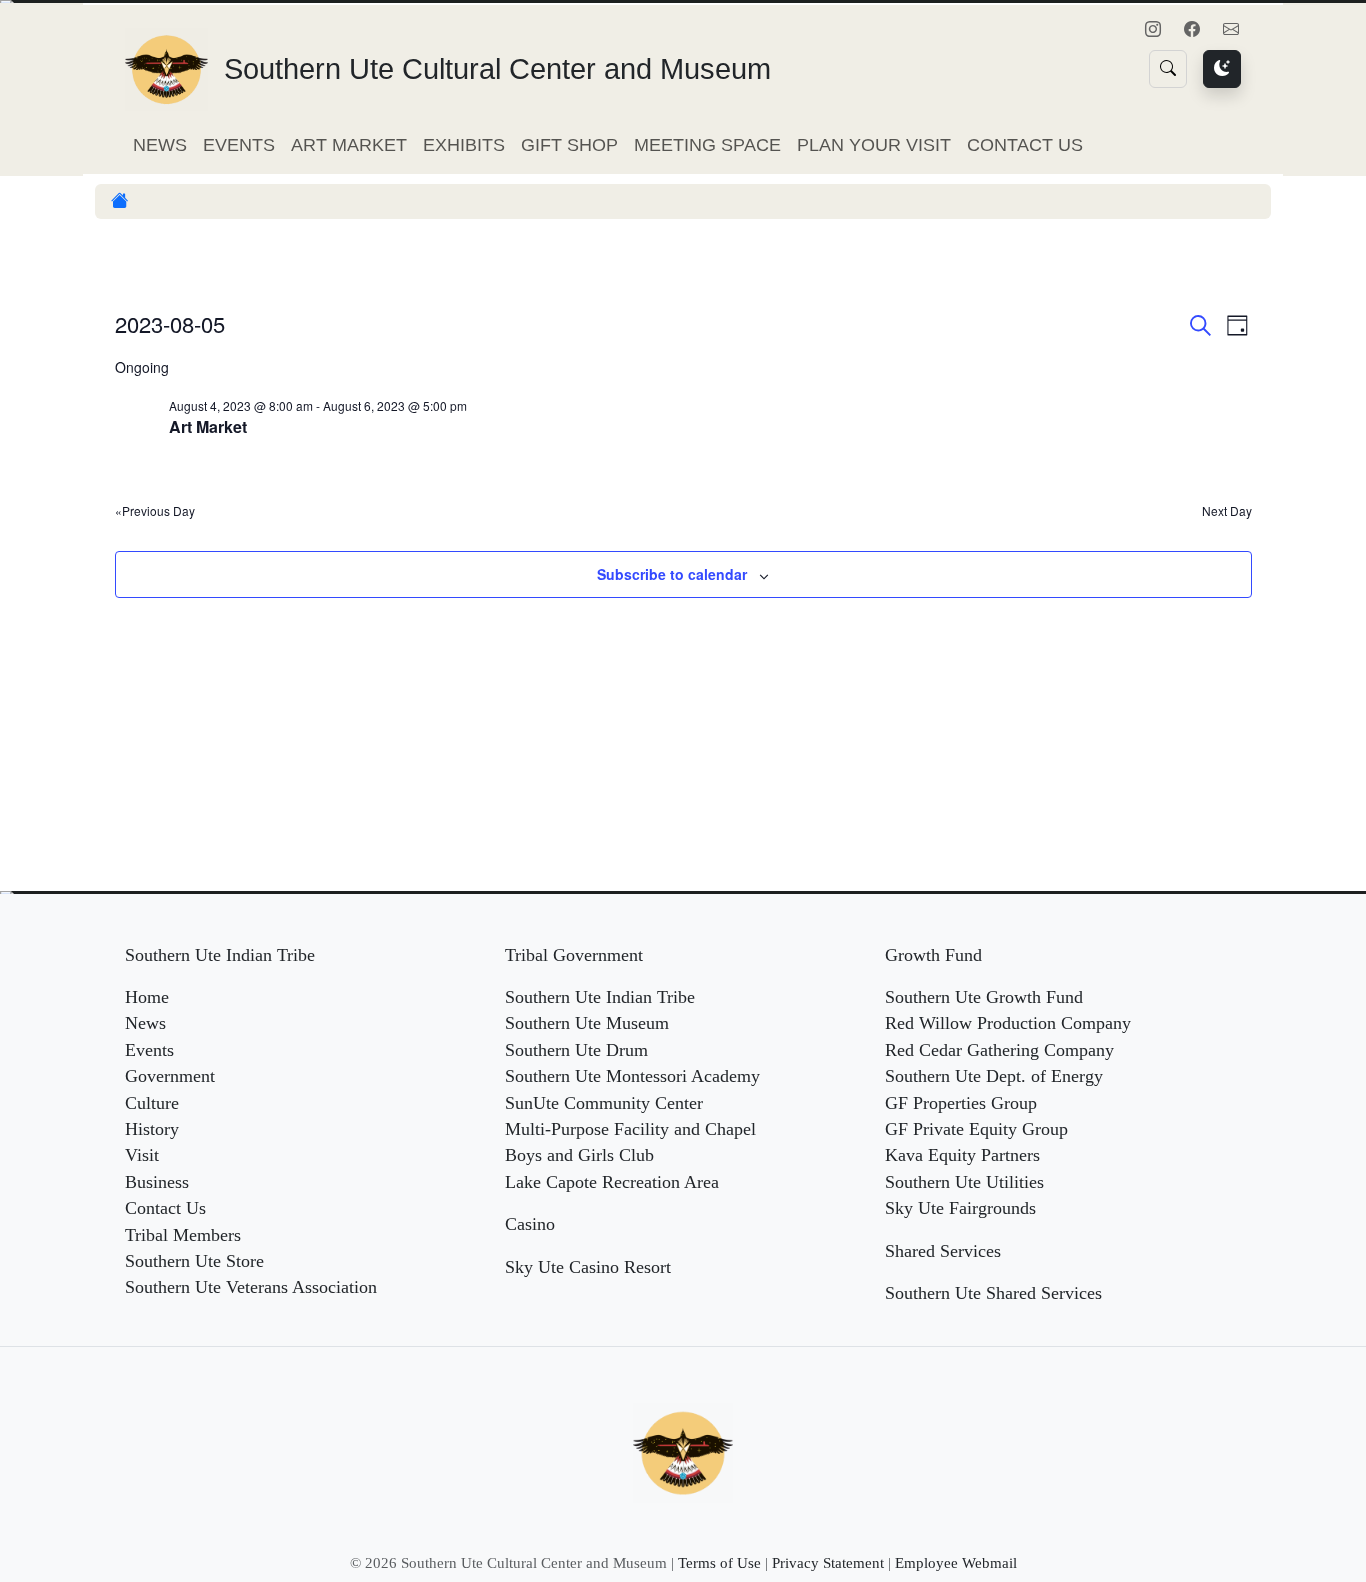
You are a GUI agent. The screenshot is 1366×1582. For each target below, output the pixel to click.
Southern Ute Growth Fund (984, 997)
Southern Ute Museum (587, 1023)
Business (157, 1182)
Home (147, 997)
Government (170, 1076)
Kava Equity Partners (962, 1155)
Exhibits (464, 145)
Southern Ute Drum (576, 1050)
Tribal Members (183, 1235)
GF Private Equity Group (976, 1129)
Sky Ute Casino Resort (588, 1267)
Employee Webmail (956, 1562)
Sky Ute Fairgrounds (960, 1208)
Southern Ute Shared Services (993, 1293)
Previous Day (158, 511)
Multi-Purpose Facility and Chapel (630, 1129)
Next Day (1227, 511)
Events (239, 145)
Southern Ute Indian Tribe (600, 997)
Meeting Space (707, 145)
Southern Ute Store (194, 1261)
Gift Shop (569, 145)
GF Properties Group (961, 1103)
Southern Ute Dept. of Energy (994, 1076)
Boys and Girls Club (579, 1155)
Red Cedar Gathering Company (999, 1050)
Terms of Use (719, 1562)
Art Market (349, 145)
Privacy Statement (828, 1562)
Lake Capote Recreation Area (612, 1182)
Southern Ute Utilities (964, 1182)
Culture (152, 1103)
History (152, 1129)
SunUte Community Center (604, 1103)
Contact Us (1025, 145)
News (160, 145)
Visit (142, 1155)
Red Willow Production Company (1008, 1023)
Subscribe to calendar (672, 574)
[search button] (1168, 69)
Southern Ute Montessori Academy (632, 1076)
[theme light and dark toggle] (1222, 69)
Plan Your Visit (874, 145)
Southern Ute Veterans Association (251, 1287)
